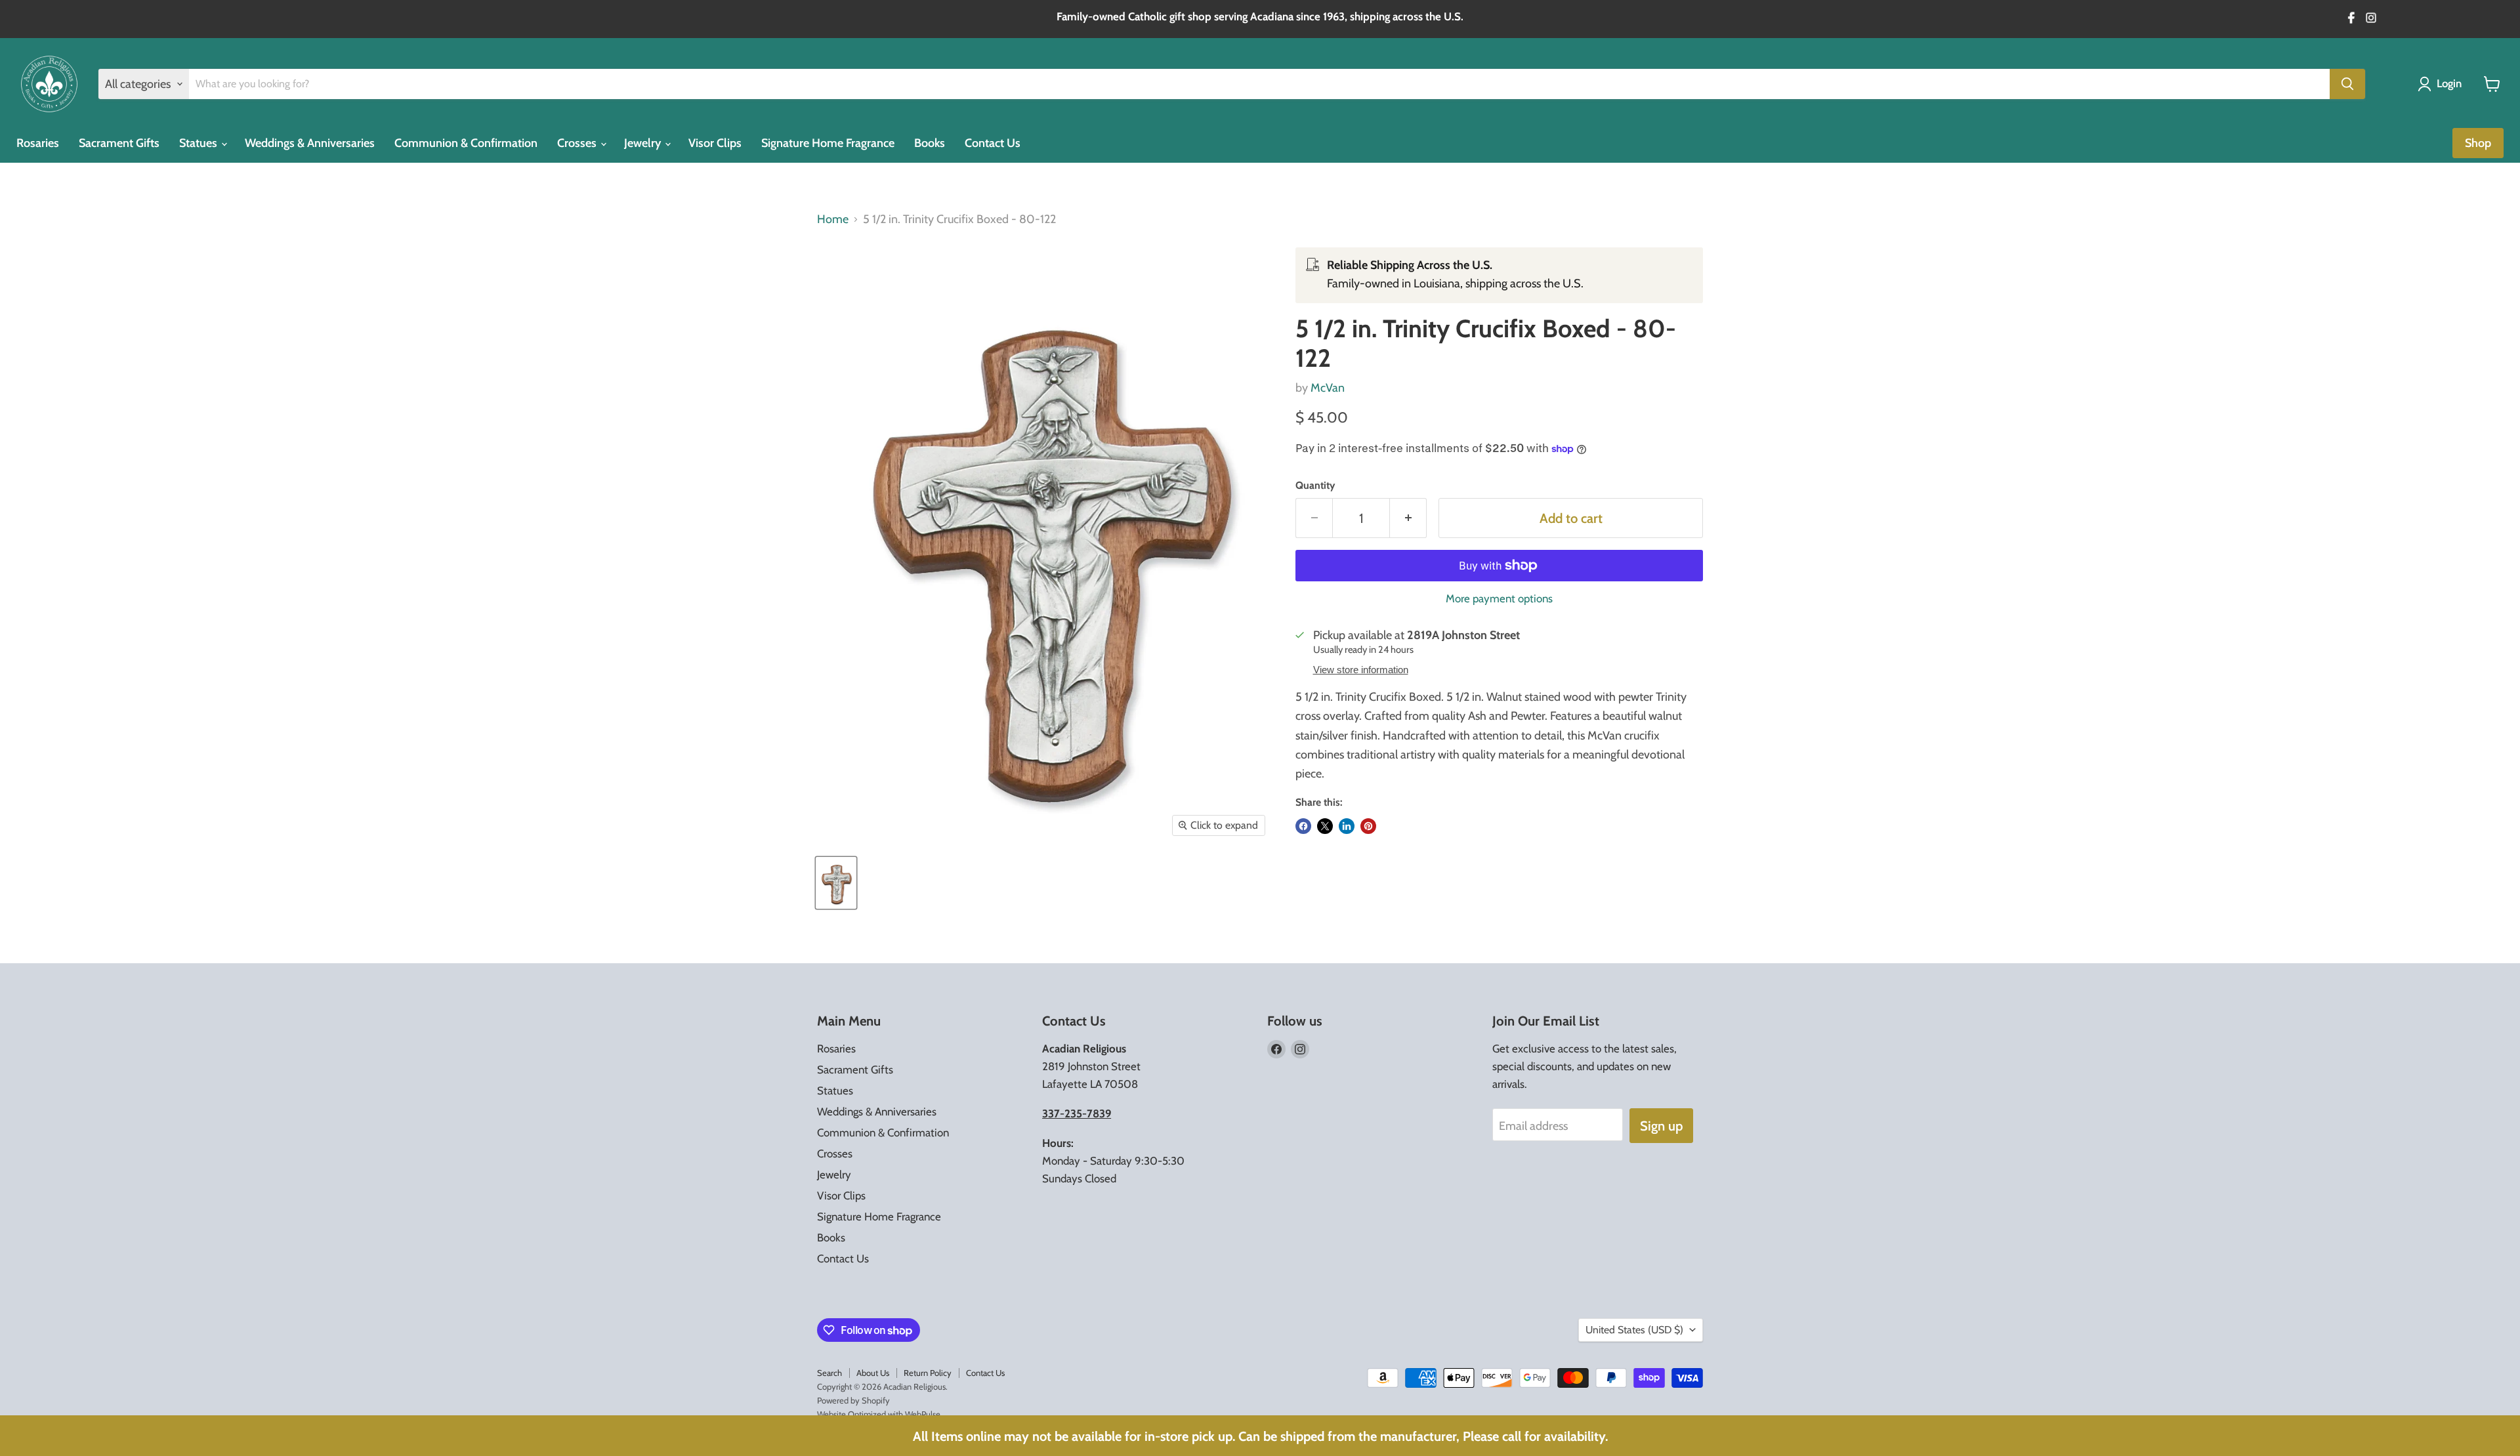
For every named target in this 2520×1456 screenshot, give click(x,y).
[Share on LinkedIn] (1347, 826)
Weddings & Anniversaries (310, 143)
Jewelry (644, 143)
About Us (873, 1373)
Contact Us (993, 143)
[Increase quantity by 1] (1408, 518)
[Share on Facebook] (1303, 826)
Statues (199, 143)
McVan (1328, 388)
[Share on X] (1325, 826)
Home (833, 219)
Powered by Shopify (853, 1400)
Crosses (578, 143)
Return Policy (928, 1373)
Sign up (1661, 1126)
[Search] (2347, 84)
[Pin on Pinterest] (1368, 826)
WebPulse (923, 1414)
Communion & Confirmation (466, 143)
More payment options (1499, 599)
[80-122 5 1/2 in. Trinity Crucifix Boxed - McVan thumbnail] (836, 883)
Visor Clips (715, 143)
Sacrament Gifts (119, 143)
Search (829, 1373)
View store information (1361, 670)
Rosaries (38, 143)
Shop (2478, 143)
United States (1634, 1330)
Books (930, 143)
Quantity (1315, 486)
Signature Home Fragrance (828, 143)
